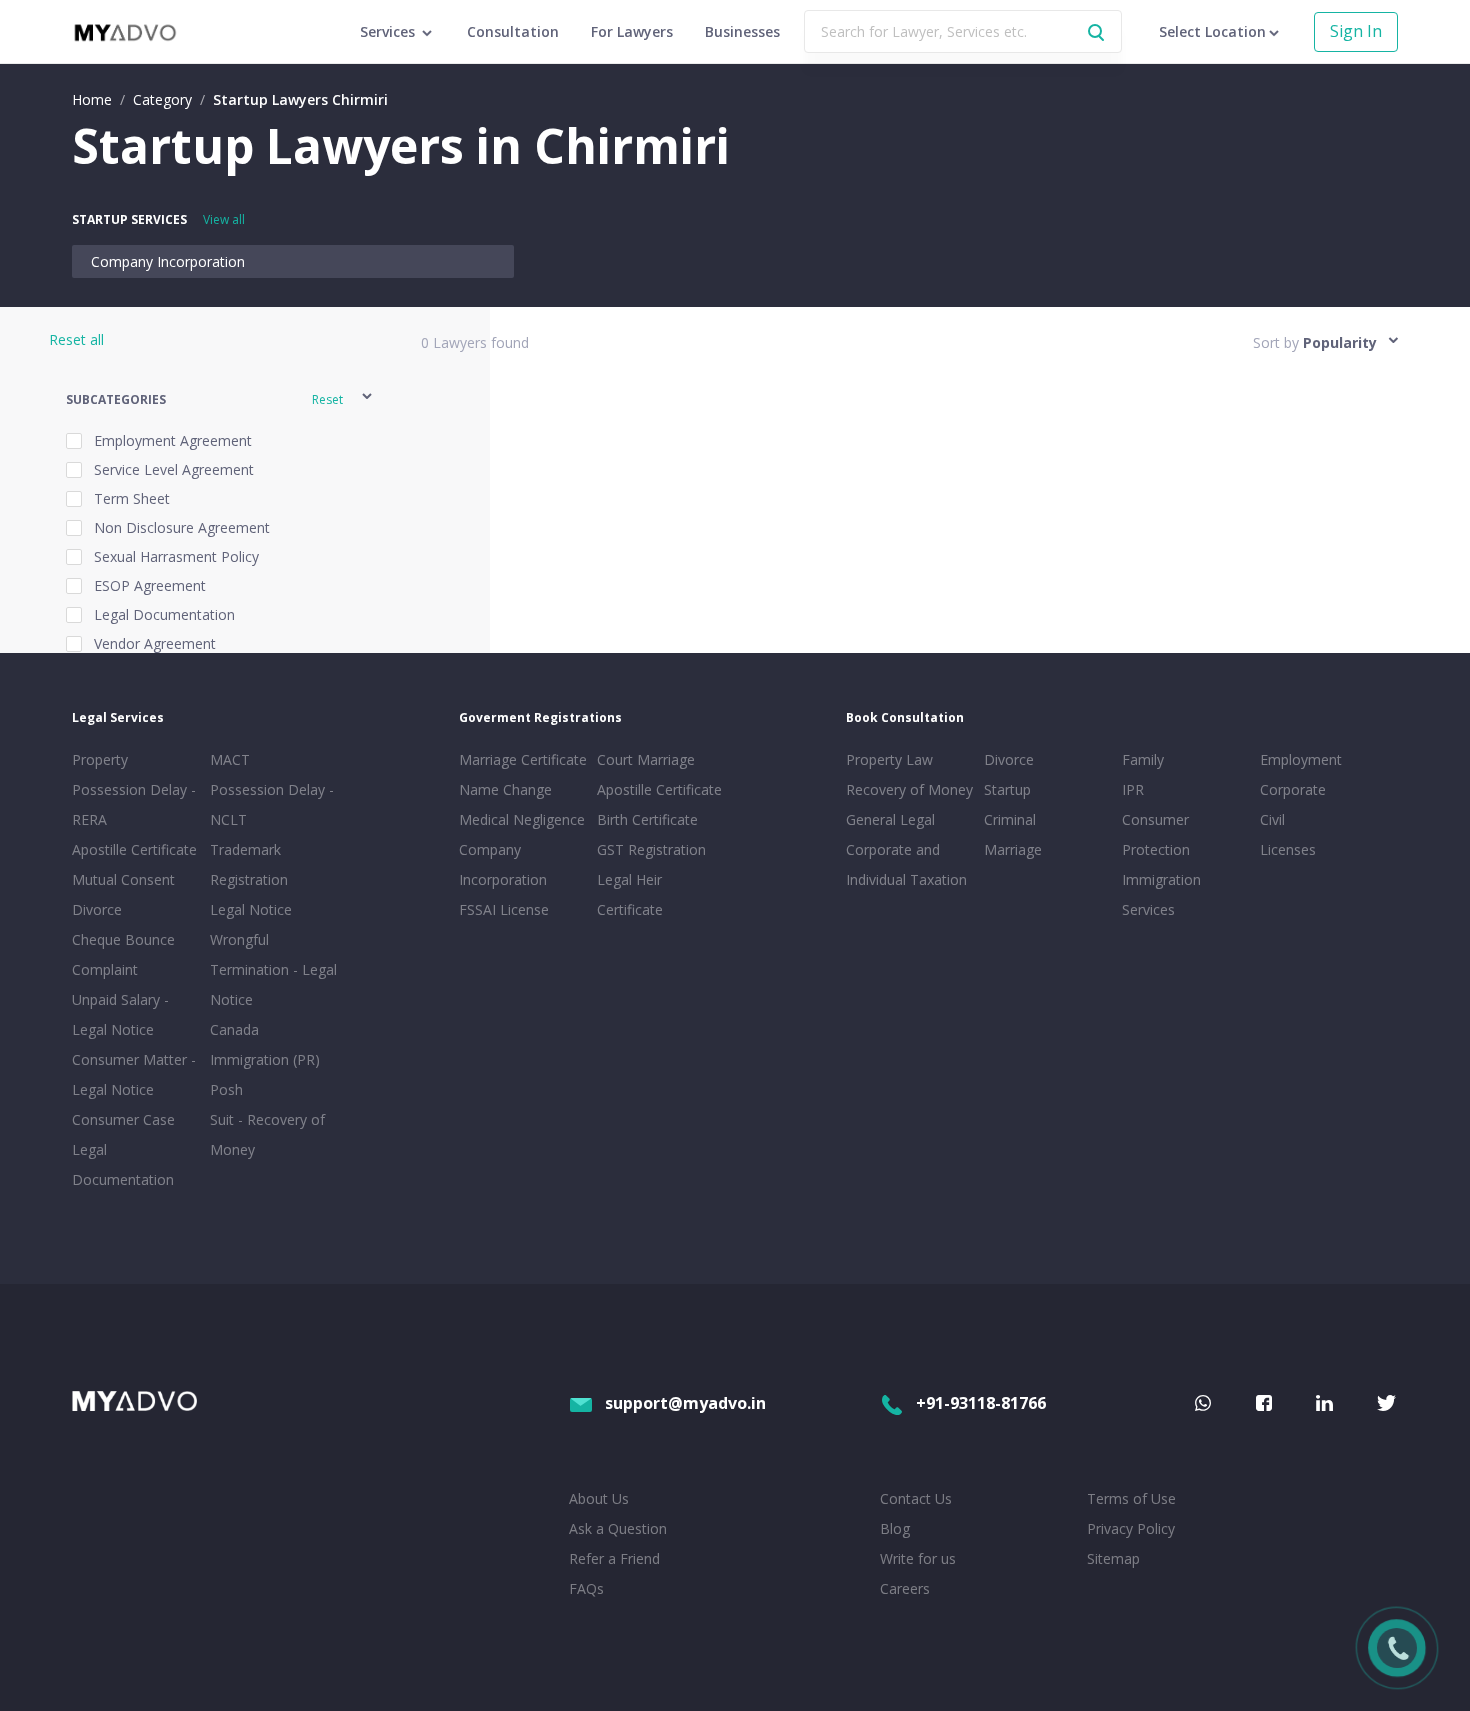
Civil (1272, 819)
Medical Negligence (522, 819)
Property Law (889, 759)
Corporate (1293, 789)
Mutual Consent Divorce (123, 894)
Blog (895, 1528)
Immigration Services (1161, 894)
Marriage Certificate (523, 759)
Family (1143, 759)
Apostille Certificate (134, 849)
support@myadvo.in (685, 1403)
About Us (599, 1498)
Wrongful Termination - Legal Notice (273, 969)
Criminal (1010, 819)
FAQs (586, 1588)
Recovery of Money (909, 789)
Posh (226, 1089)
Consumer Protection (1156, 834)
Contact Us (916, 1498)
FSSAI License (504, 909)
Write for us (918, 1558)
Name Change (505, 789)
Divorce (1009, 759)
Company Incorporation (168, 261)
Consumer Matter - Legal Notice (134, 1074)
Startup (1007, 789)
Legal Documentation (123, 1164)
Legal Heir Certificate (630, 894)
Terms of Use (1131, 1498)
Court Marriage (646, 759)
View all (224, 219)
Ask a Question (618, 1528)
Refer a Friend (614, 1558)
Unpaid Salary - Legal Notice (120, 1014)
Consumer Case (123, 1119)
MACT (230, 759)
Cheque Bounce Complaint (123, 954)
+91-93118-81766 (981, 1403)
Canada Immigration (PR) (265, 1044)
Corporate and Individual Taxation (906, 864)
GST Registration (651, 849)
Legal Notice (251, 909)
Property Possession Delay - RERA (134, 789)
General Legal (890, 819)
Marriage (1013, 849)
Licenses (1288, 849)
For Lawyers (632, 31)
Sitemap (1113, 1558)
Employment (1301, 759)
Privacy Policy (1131, 1528)
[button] (220, 399)
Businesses (742, 31)
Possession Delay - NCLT (272, 804)
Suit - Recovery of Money (267, 1134)
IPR (1133, 789)
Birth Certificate (647, 819)
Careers (905, 1588)
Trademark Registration (249, 864)
